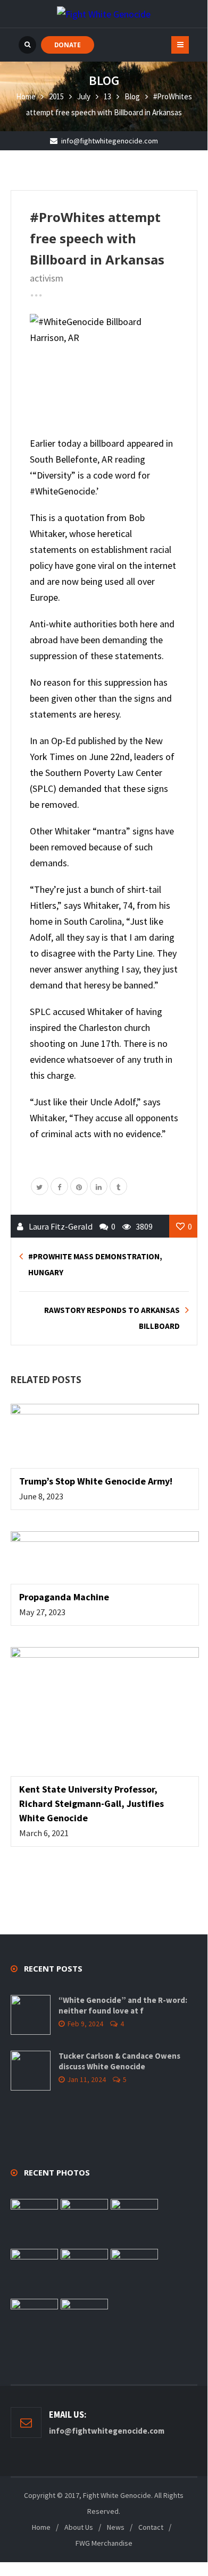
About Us (79, 2527)
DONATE (68, 45)
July (84, 96)
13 (107, 96)
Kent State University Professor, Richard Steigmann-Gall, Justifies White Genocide (91, 1803)
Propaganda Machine (64, 1597)
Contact (151, 2527)
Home (26, 96)
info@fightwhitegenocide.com (110, 141)
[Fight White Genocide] (104, 14)
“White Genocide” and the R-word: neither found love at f (123, 2005)
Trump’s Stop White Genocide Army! (96, 1481)
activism (47, 278)
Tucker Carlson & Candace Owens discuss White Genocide (119, 2061)
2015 (56, 96)
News (116, 2527)
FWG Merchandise (104, 2543)
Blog (132, 96)
